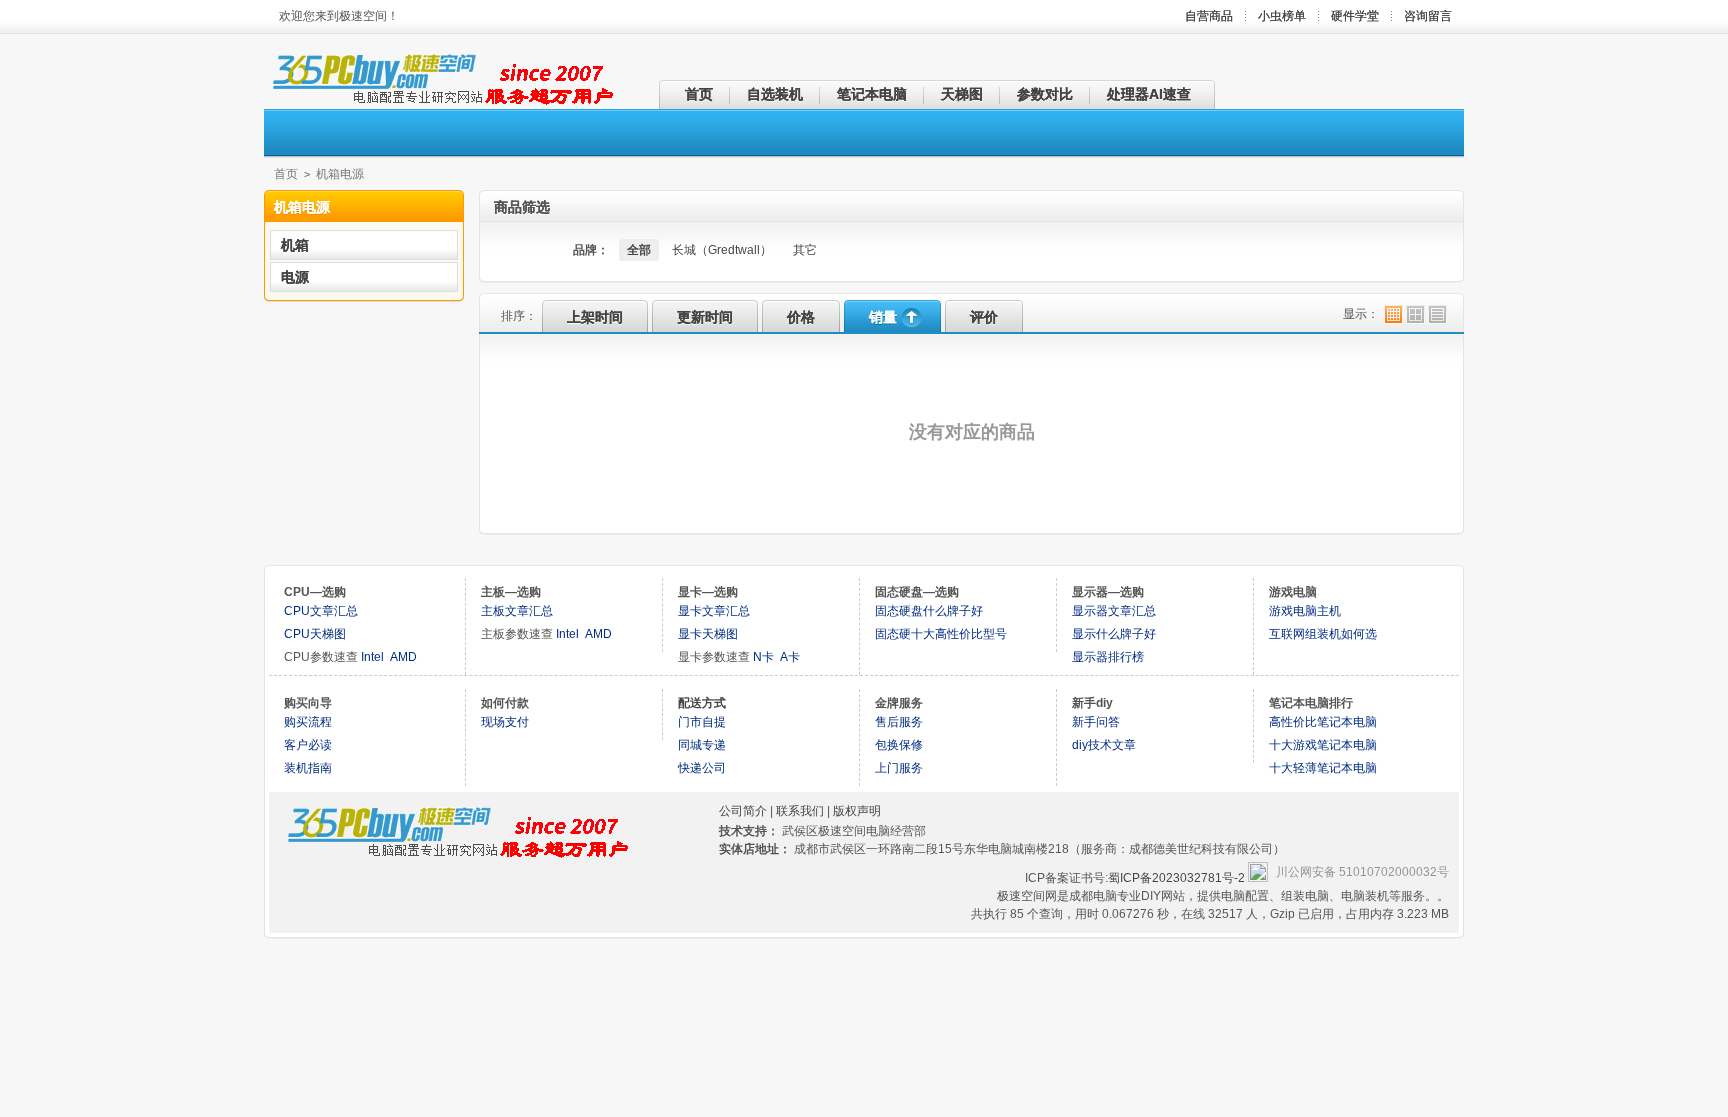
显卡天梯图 (708, 634)
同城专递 (702, 745)
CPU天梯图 (315, 634)
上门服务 (899, 768)
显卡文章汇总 (714, 611)
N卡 (763, 657)
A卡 (790, 657)
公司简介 (743, 811)
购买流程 (308, 722)
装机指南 (308, 768)
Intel (372, 657)
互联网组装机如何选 (1323, 634)
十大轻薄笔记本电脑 (1323, 768)
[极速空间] (439, 103)
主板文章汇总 (517, 611)
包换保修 (899, 745)
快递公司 (702, 768)
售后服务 (899, 722)
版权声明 (857, 811)
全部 (639, 250)
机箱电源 (340, 174)
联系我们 (800, 811)
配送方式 (702, 703)
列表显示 (1437, 314)
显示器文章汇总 (1114, 611)
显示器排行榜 (1108, 657)
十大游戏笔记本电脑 (1323, 745)
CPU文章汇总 (321, 611)
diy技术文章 (1104, 745)
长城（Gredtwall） (722, 250)
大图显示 (1415, 314)
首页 (286, 174)
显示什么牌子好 (1114, 634)
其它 (805, 250)
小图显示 (1393, 314)
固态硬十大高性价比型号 (941, 634)
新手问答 (1096, 722)
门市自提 (702, 722)
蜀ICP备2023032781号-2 (1178, 878)
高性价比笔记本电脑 (1323, 722)
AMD (403, 657)
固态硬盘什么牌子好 (929, 611)
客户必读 (308, 745)
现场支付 (505, 722)
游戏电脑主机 (1305, 611)
